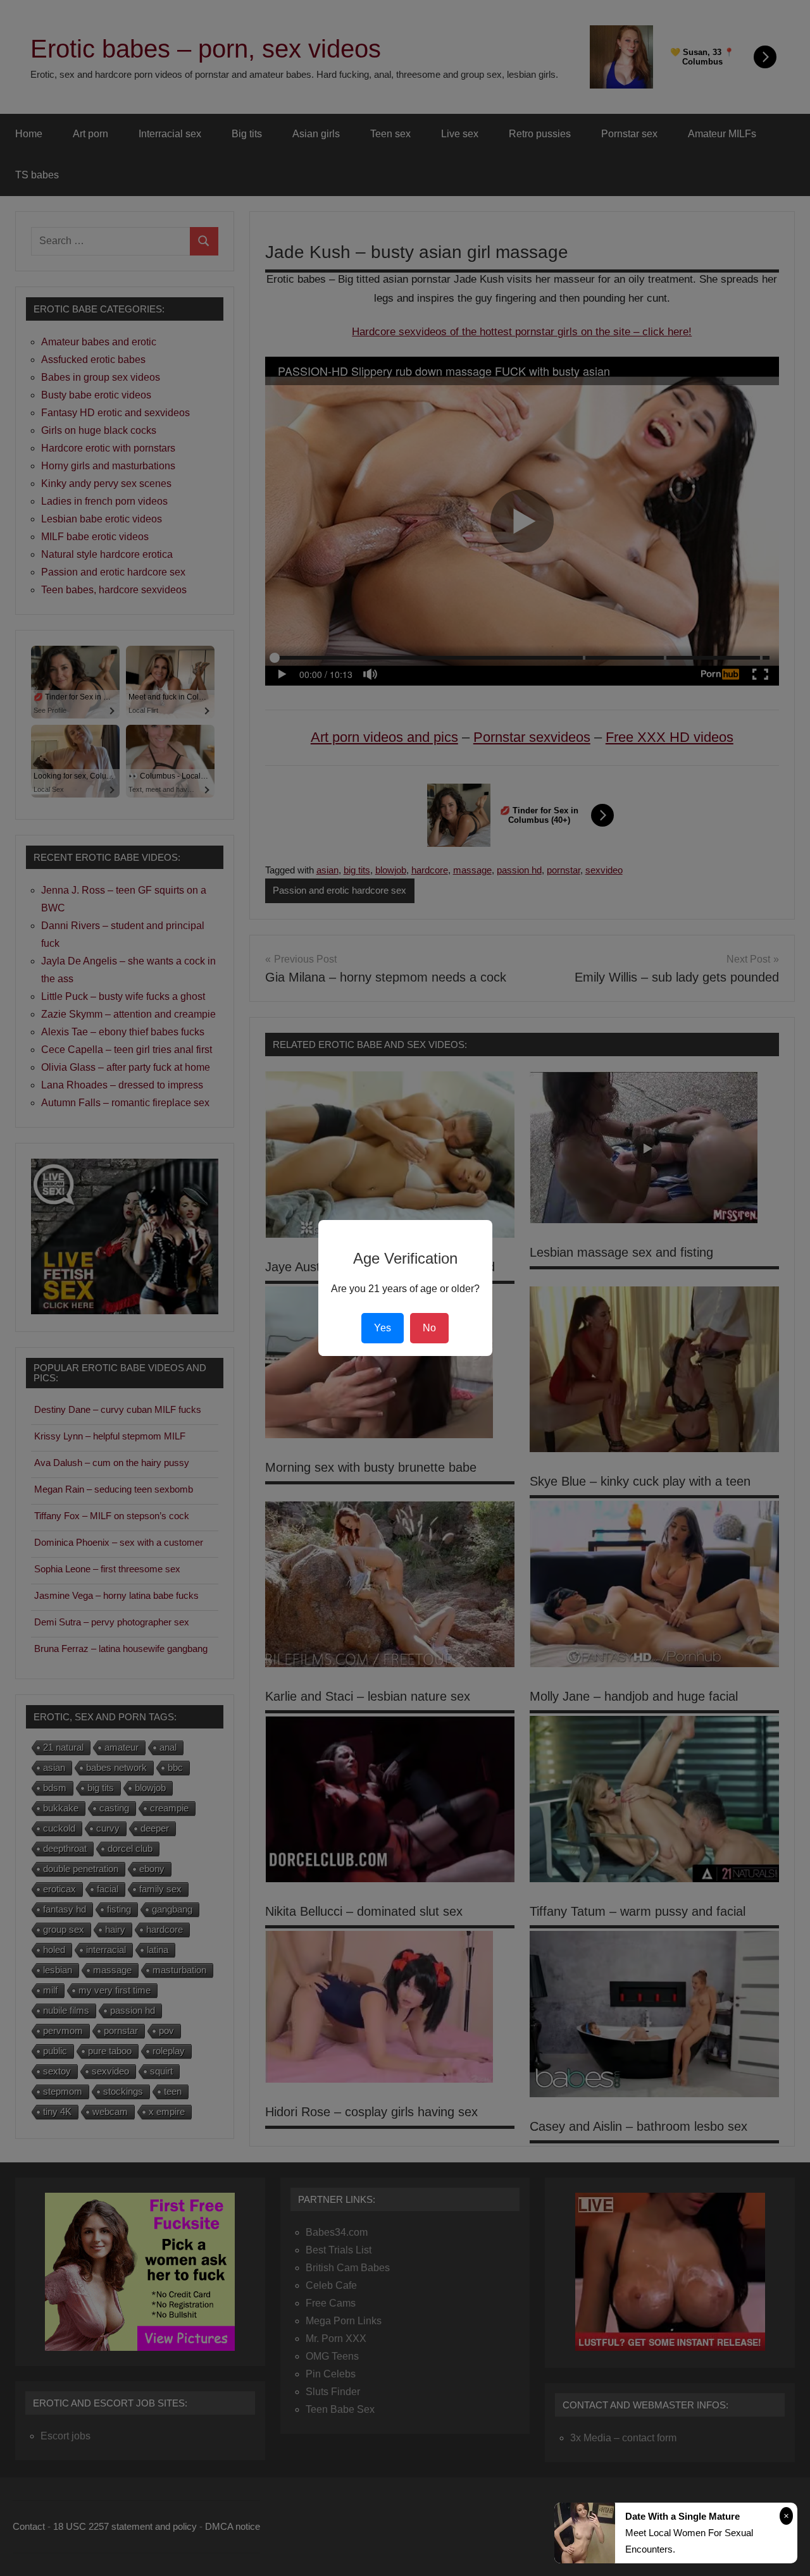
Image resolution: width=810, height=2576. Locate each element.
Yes (383, 1328)
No (429, 1328)
